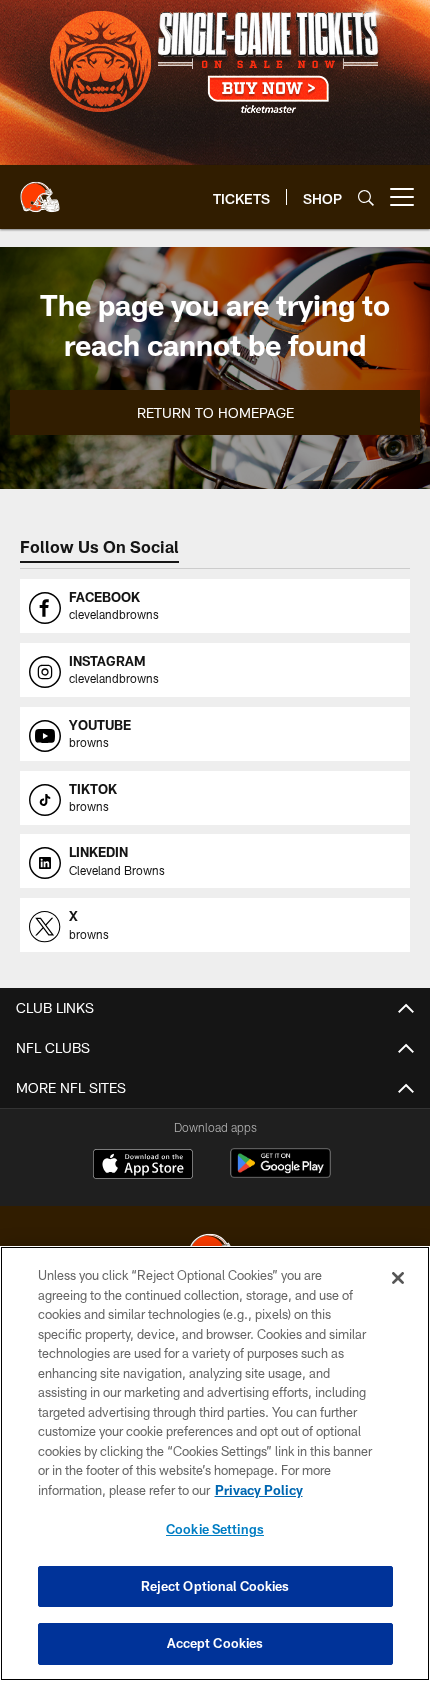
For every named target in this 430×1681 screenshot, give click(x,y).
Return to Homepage (215, 412)
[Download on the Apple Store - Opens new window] (143, 1166)
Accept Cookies (215, 1643)
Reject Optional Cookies (215, 1586)
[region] (215, 1463)
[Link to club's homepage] (40, 189)
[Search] (366, 197)
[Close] (398, 1278)
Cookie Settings (215, 1529)
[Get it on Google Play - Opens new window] (280, 1173)
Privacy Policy (259, 1490)
